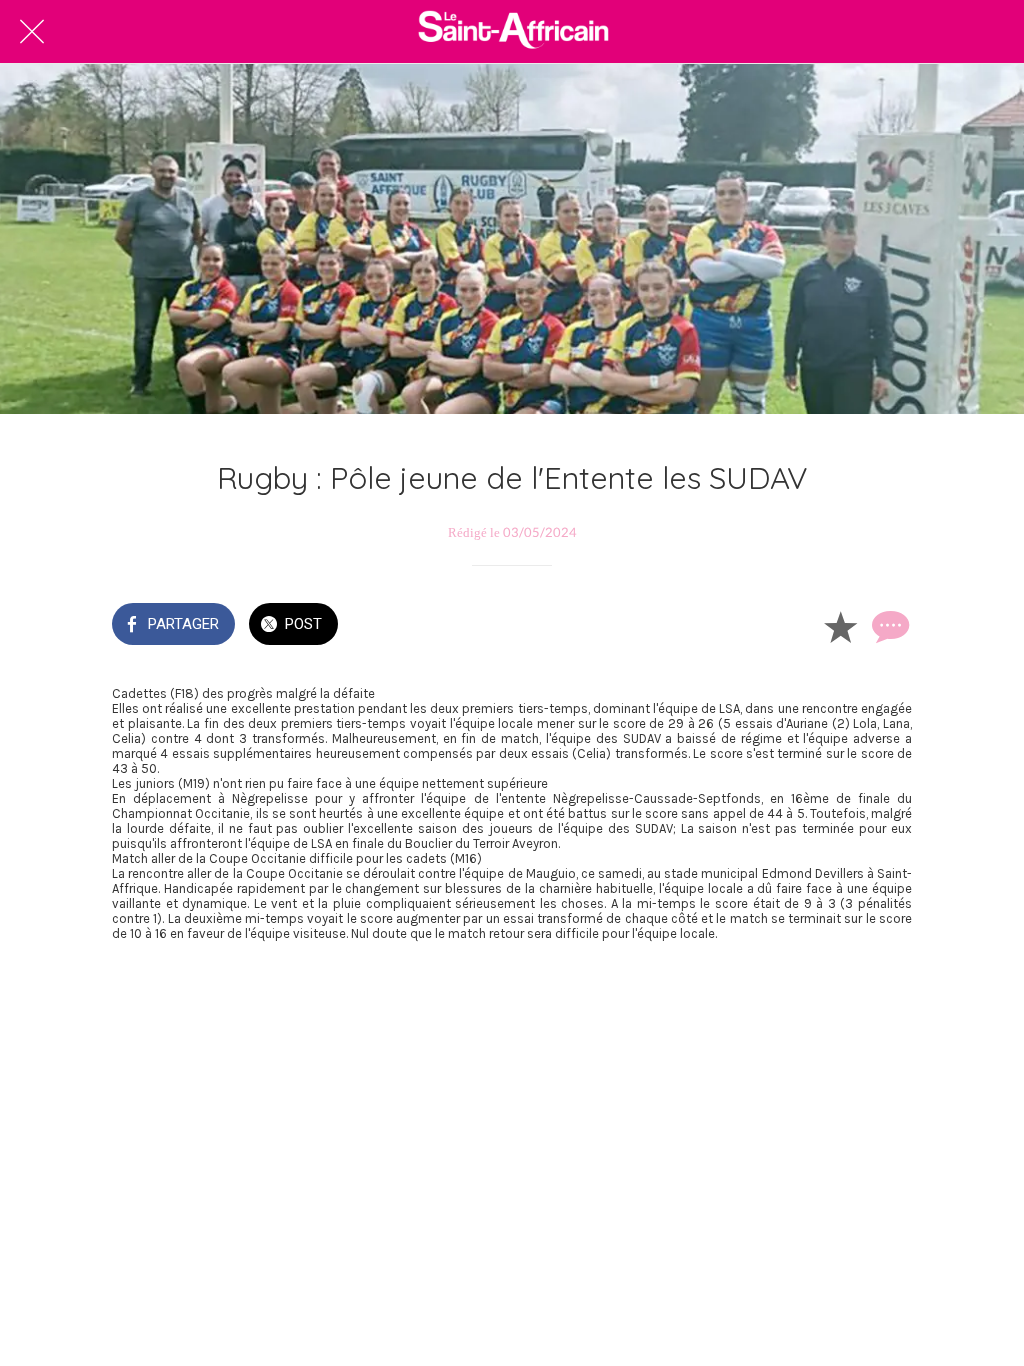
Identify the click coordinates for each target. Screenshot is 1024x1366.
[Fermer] (32, 32)
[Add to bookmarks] (840, 626)
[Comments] (888, 626)
